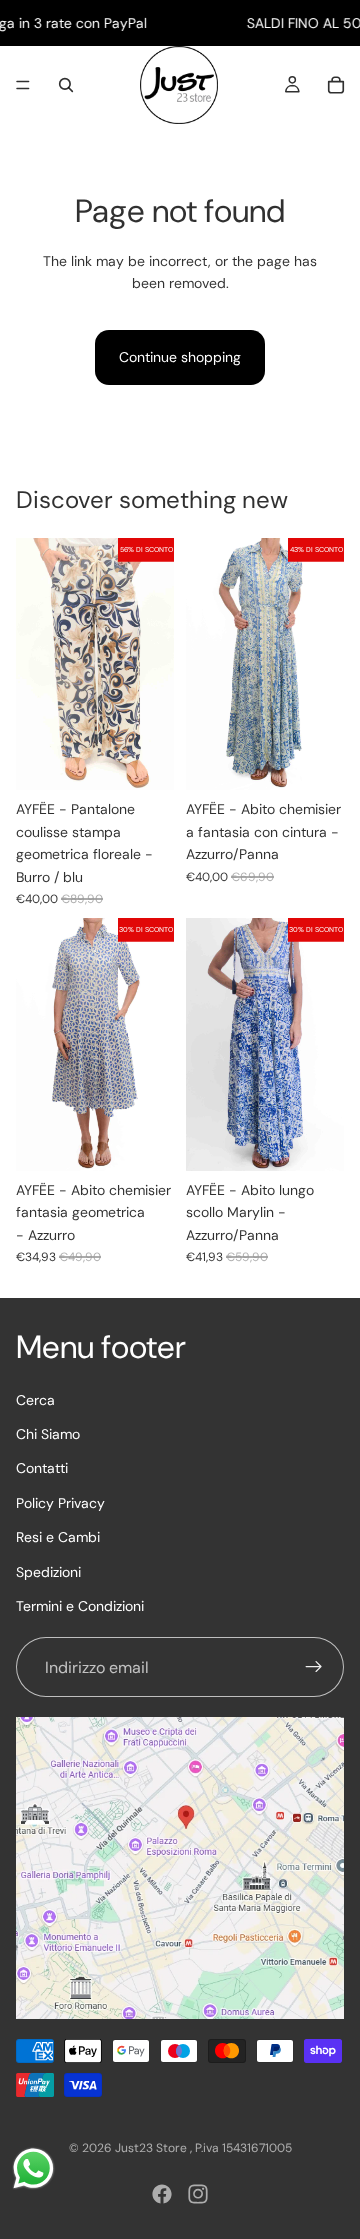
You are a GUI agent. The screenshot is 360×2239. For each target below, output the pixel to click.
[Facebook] (162, 2194)
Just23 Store (152, 2148)
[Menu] (23, 86)
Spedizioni (48, 1572)
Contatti (42, 1469)
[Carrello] (336, 85)
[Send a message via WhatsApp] (33, 2168)
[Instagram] (198, 2194)
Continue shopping (180, 357)
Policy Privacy (60, 1503)
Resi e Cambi (58, 1537)
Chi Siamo (48, 1434)
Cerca (35, 1400)
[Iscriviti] (314, 1668)
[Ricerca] (66, 85)
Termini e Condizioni (80, 1606)
